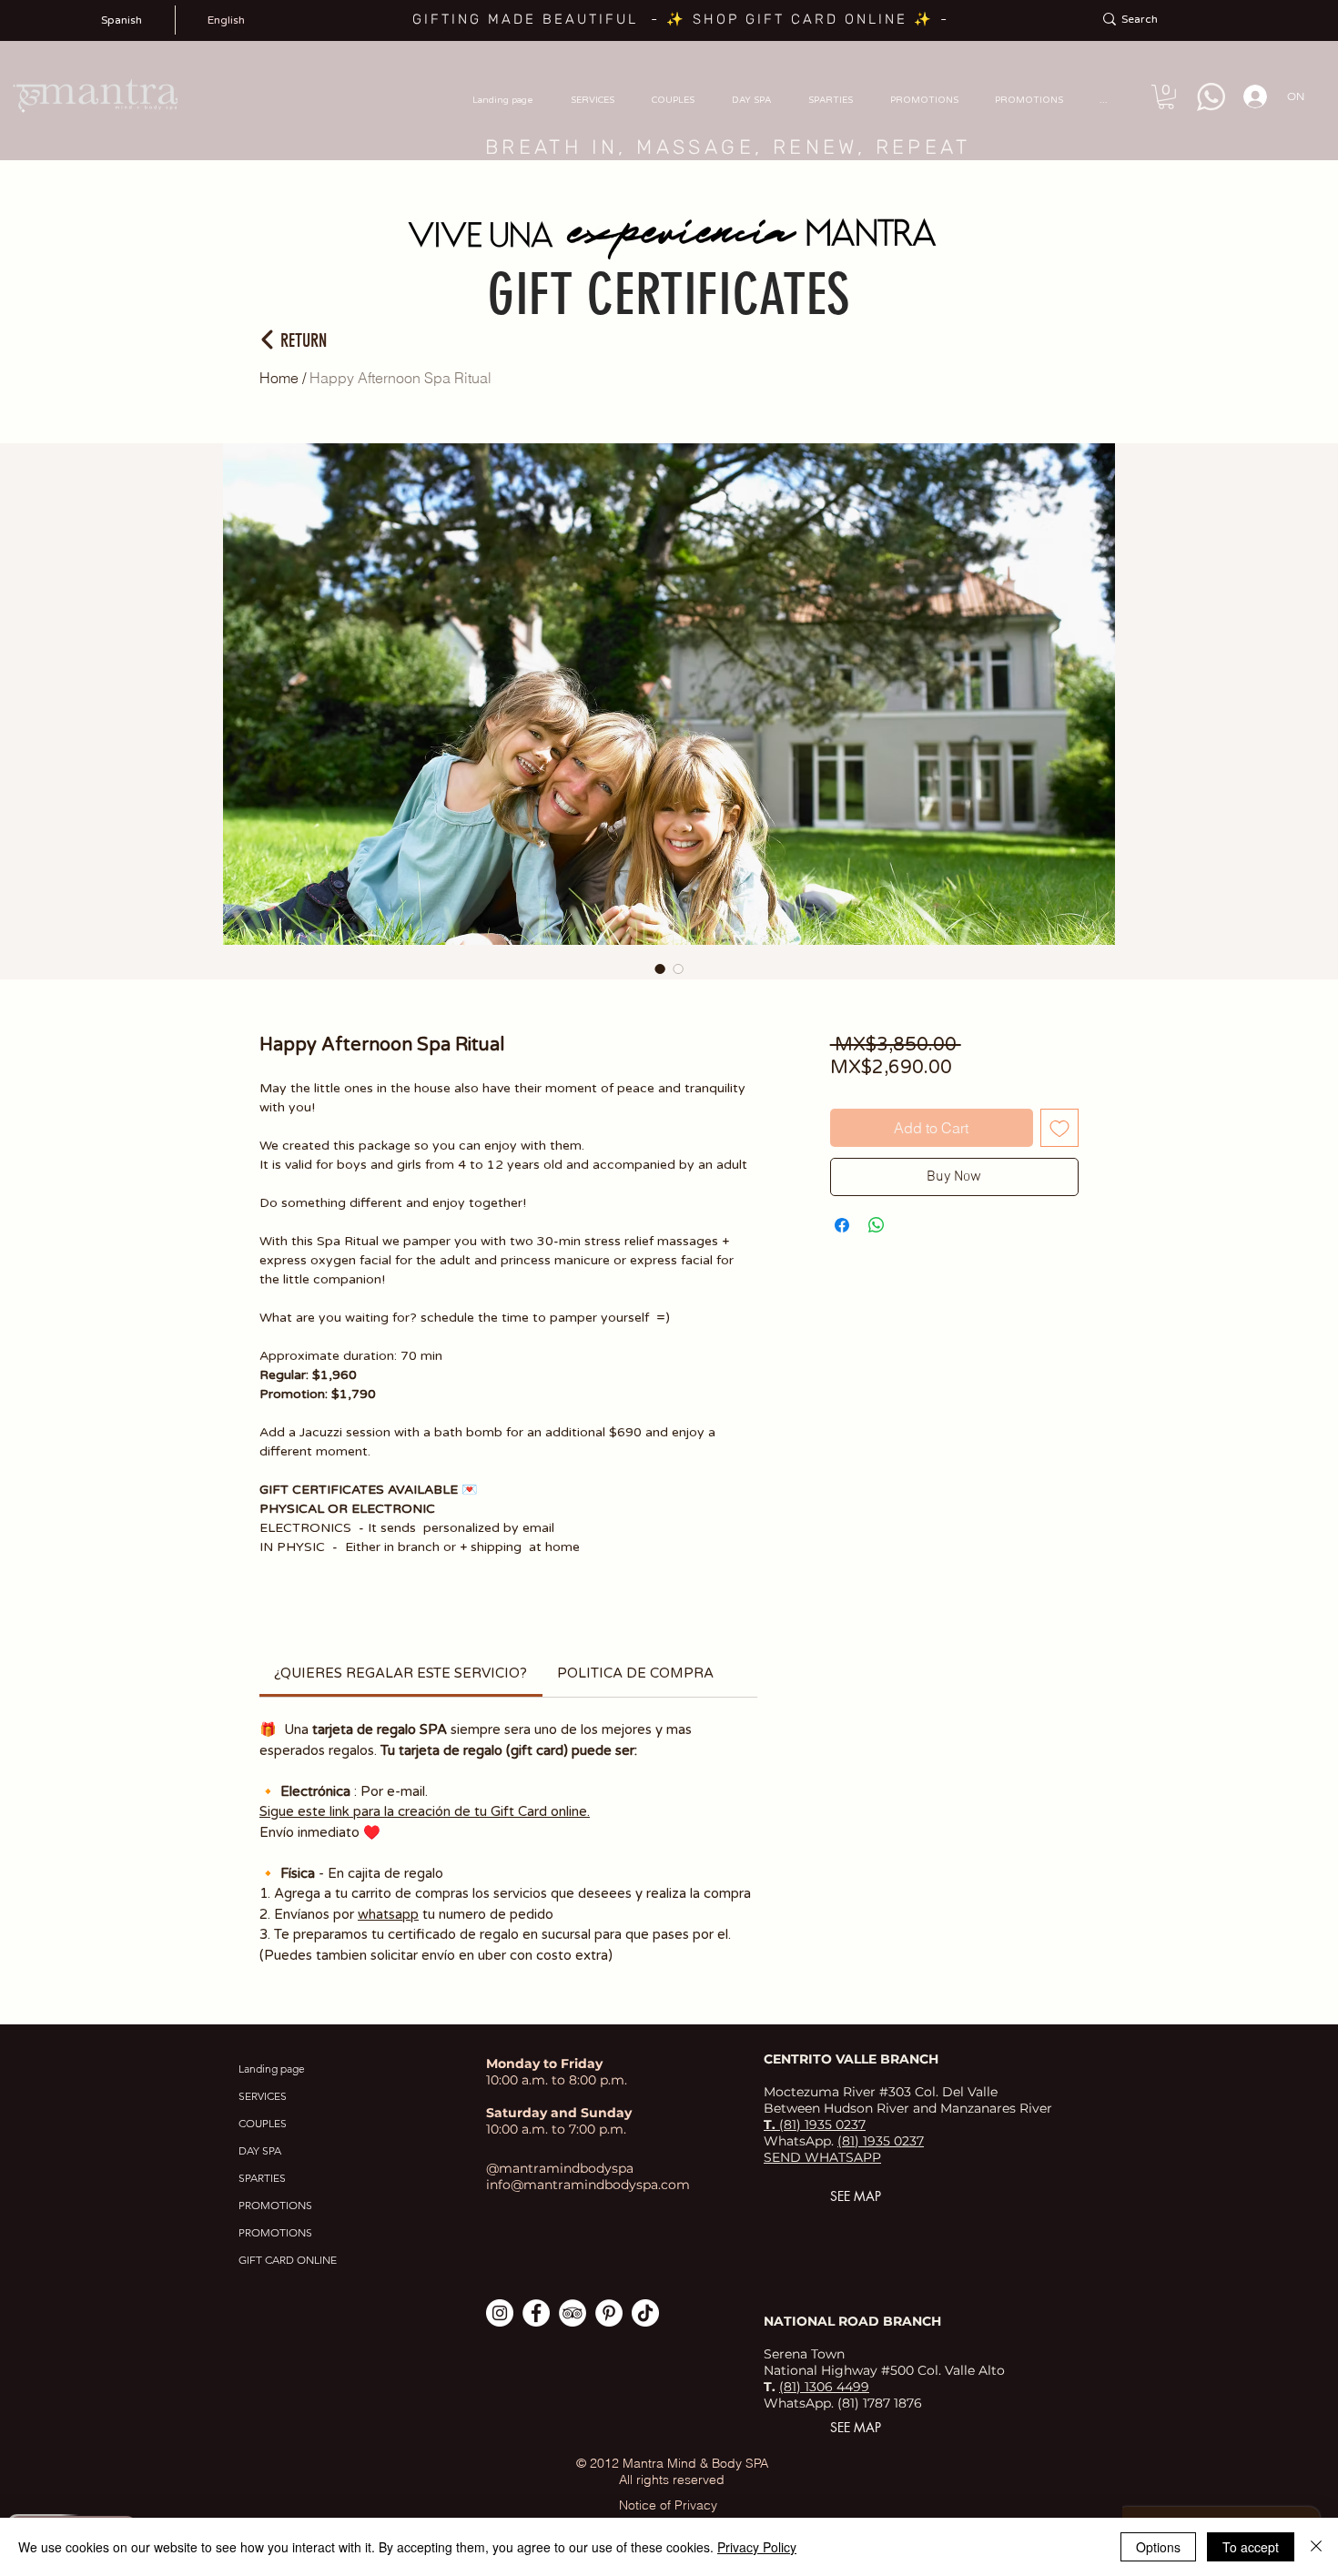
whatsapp (388, 1914)
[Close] (1316, 2547)
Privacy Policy (757, 2547)
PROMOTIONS (275, 2205)
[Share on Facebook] (842, 1225)
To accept (1251, 2547)
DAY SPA (260, 2150)
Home (279, 378)
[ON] (1250, 96)
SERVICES (263, 2096)
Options (1158, 2547)
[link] (400, 1673)
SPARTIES (262, 2178)
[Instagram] (500, 2313)
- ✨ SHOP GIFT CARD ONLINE (782, 19)
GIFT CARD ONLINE (288, 2260)
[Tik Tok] (645, 2313)
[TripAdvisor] (573, 2313)
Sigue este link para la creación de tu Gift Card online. (425, 1811)
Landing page (272, 2069)
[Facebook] (536, 2313)
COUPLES (263, 2123)
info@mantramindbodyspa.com (588, 2185)
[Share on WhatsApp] (877, 1225)
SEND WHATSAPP (822, 2157)
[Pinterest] (609, 2313)
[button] (1166, 97)
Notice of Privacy (668, 2505)
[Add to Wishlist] (1059, 1128)
